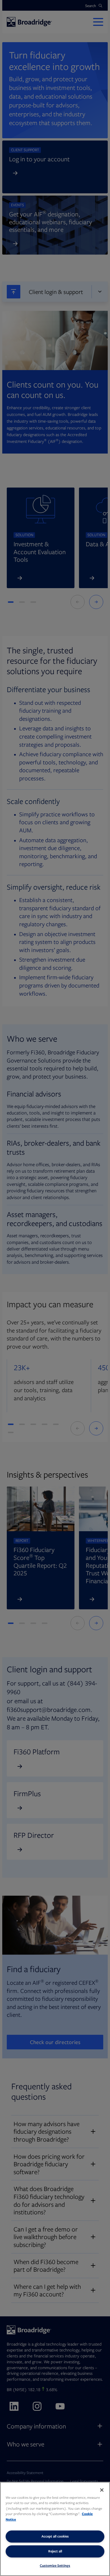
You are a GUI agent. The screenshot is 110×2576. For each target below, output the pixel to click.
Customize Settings (55, 2565)
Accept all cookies (55, 2536)
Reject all (55, 2551)
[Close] (102, 2490)
